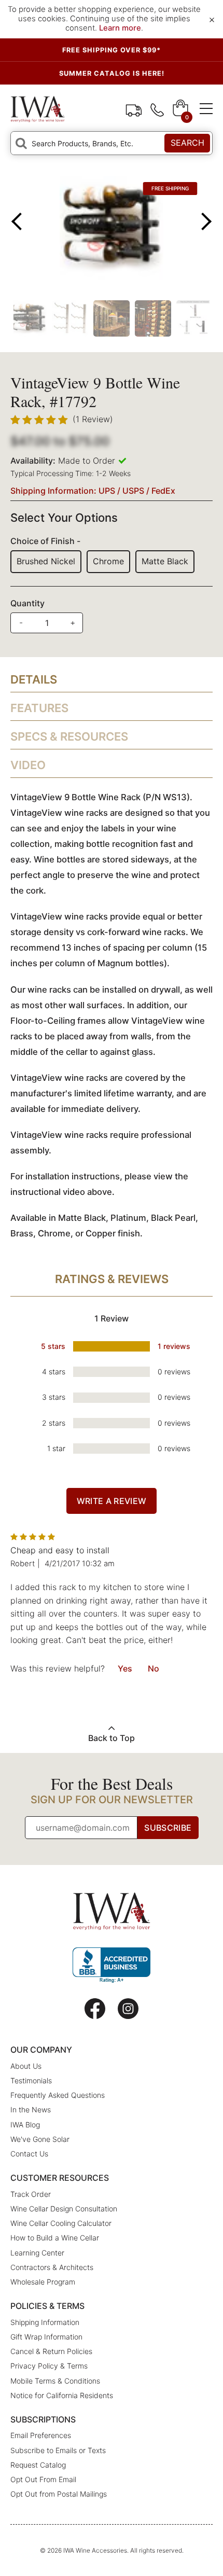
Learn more (120, 28)
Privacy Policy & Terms (49, 2366)
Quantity (27, 603)
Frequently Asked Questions (58, 2095)
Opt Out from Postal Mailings (59, 2494)
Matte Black (165, 561)
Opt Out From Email (43, 2479)
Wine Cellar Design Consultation (64, 2209)
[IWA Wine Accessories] (38, 109)
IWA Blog (25, 2125)
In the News (31, 2109)
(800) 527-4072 (157, 109)
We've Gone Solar (40, 2139)
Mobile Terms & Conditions (55, 2381)
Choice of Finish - (45, 541)
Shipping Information (45, 2322)
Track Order (134, 109)
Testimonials (31, 2080)
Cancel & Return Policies (51, 2351)
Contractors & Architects (52, 2267)
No (154, 1668)
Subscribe (168, 1828)
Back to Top (112, 1738)
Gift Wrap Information (46, 2337)
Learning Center (37, 2253)
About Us (26, 2066)
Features (39, 708)
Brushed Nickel (46, 561)
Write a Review (112, 1501)
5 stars (53, 1346)
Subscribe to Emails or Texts (58, 2450)
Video (28, 765)
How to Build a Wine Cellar (55, 2238)
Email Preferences (41, 2435)
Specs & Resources (69, 736)
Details (34, 679)
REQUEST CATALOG (112, 73)
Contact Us (29, 2154)
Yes (125, 1668)
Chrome (108, 561)
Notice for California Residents (62, 2395)
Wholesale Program (43, 2282)
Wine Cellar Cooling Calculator (61, 2223)
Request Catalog (38, 2465)
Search (187, 143)
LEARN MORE (112, 50)
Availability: (33, 461)
